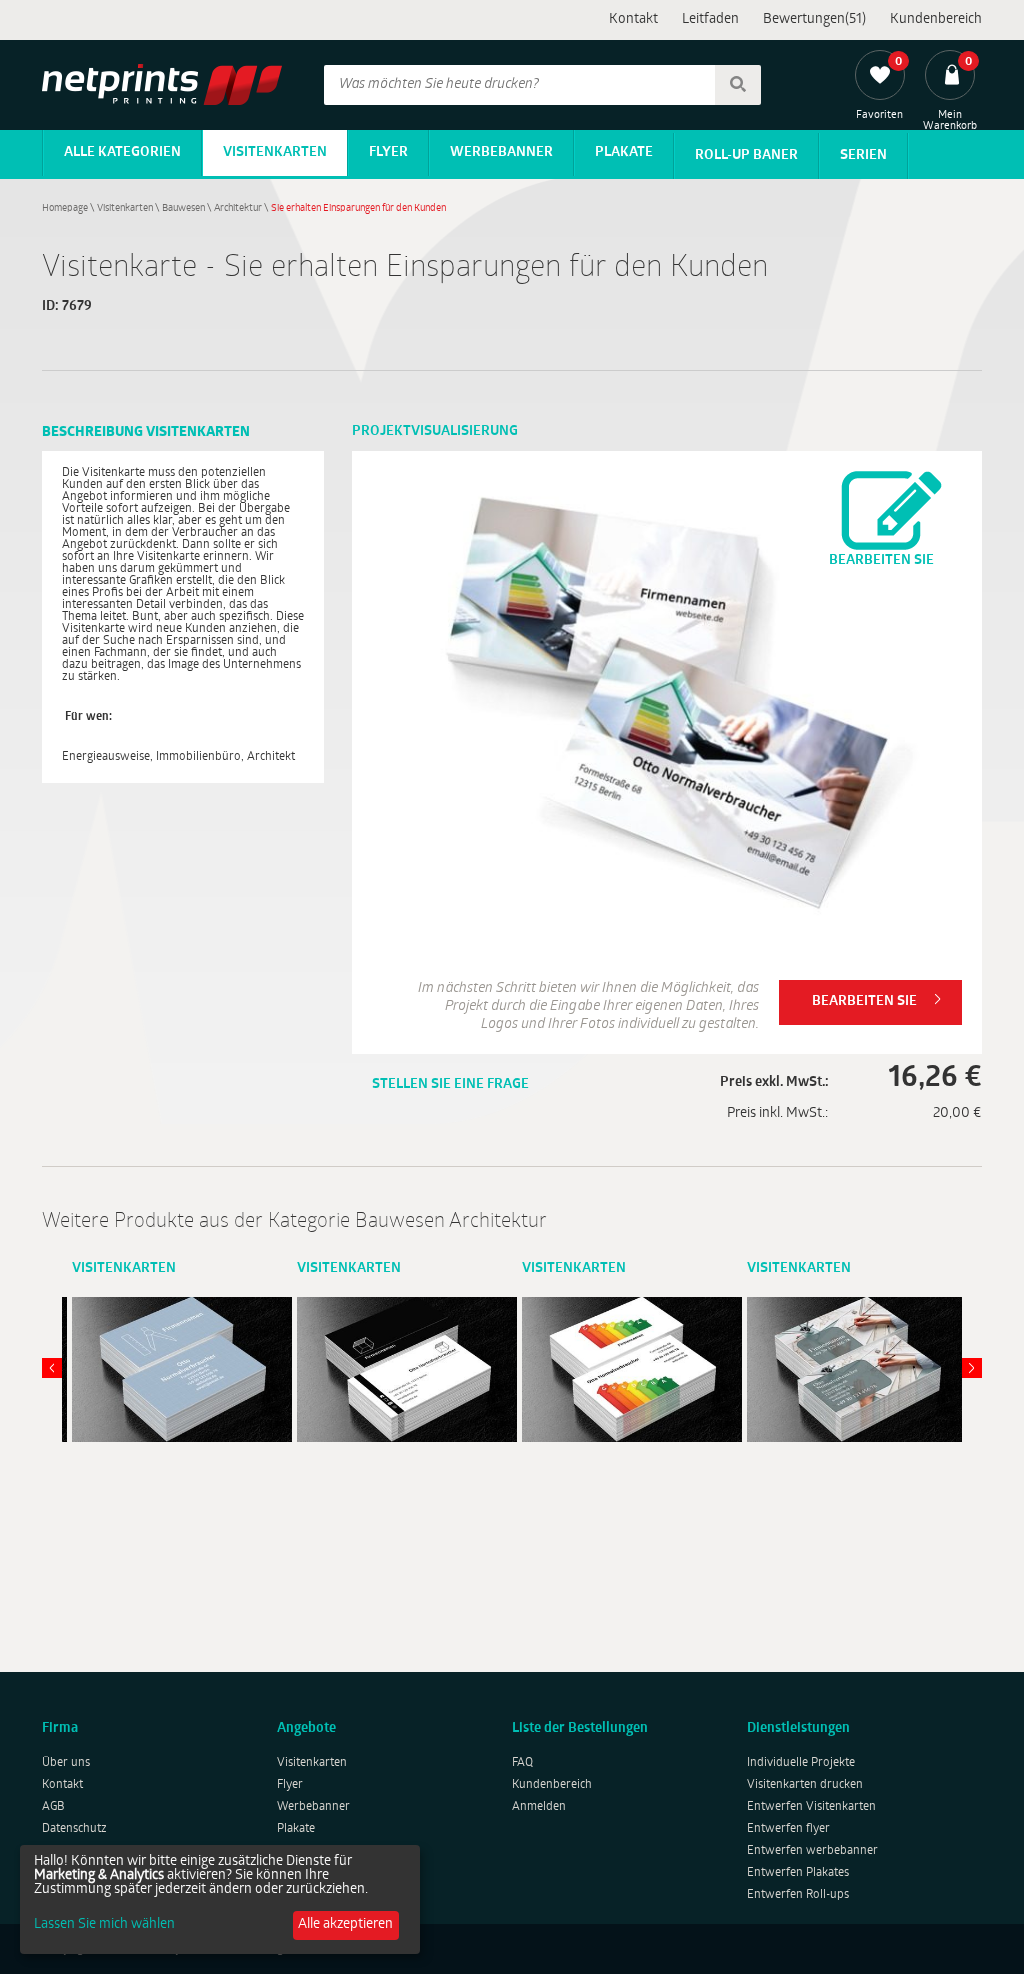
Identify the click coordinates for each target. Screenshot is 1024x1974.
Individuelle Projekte (801, 1763)
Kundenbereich (936, 19)
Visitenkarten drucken (805, 1785)
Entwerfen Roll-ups (798, 1895)
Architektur (238, 208)
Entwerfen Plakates (798, 1873)
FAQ (522, 1763)
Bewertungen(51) (814, 19)
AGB (53, 1807)
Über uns (66, 1763)
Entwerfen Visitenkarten (811, 1807)
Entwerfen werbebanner (812, 1851)
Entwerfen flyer (788, 1829)
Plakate (624, 152)
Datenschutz (74, 1829)
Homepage (65, 208)
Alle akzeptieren (345, 1924)
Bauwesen (183, 208)
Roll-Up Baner (746, 155)
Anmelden (539, 1807)
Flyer (388, 152)
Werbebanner (501, 152)
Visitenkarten (275, 152)
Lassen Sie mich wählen (104, 1925)
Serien (863, 155)
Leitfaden (710, 19)
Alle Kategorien (122, 152)
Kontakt (633, 19)
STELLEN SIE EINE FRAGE (450, 1084)
